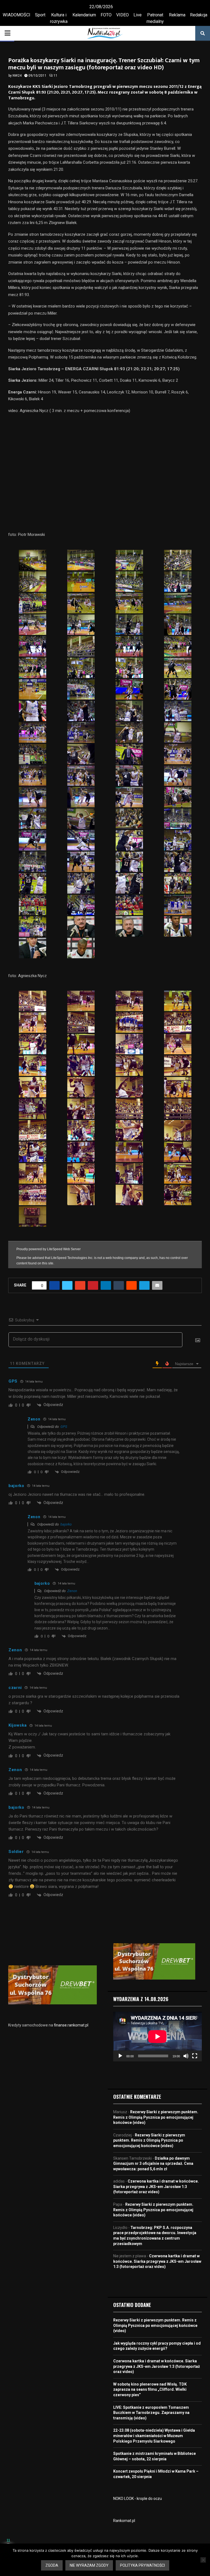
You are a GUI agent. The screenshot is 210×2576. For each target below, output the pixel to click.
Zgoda (52, 2565)
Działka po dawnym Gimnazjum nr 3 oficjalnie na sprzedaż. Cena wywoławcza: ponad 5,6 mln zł (153, 2164)
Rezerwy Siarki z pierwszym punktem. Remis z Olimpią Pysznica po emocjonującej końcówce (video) (156, 2117)
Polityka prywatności (142, 2565)
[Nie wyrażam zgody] (203, 2560)
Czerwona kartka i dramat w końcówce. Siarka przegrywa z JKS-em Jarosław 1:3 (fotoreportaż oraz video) (156, 2187)
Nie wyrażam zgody (89, 2565)
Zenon (72, 1591)
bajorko (66, 1524)
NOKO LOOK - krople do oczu (138, 2499)
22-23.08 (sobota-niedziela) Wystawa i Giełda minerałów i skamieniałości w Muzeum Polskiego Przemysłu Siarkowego (154, 2436)
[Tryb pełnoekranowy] (195, 2056)
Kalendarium (84, 15)
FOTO (106, 15)
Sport (40, 15)
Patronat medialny (155, 18)
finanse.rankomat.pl (71, 2025)
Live (138, 15)
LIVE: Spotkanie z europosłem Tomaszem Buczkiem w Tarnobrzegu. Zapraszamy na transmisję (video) (151, 2413)
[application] (157, 2037)
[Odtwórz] (120, 2056)
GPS (64, 1427)
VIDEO (122, 15)
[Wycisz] (186, 2056)
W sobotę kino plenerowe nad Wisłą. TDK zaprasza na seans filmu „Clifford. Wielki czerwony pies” (150, 2390)
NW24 (17, 76)
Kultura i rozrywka (59, 18)
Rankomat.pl (124, 2521)
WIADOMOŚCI (17, 15)
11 (56, 76)
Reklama (177, 15)
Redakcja (199, 15)
